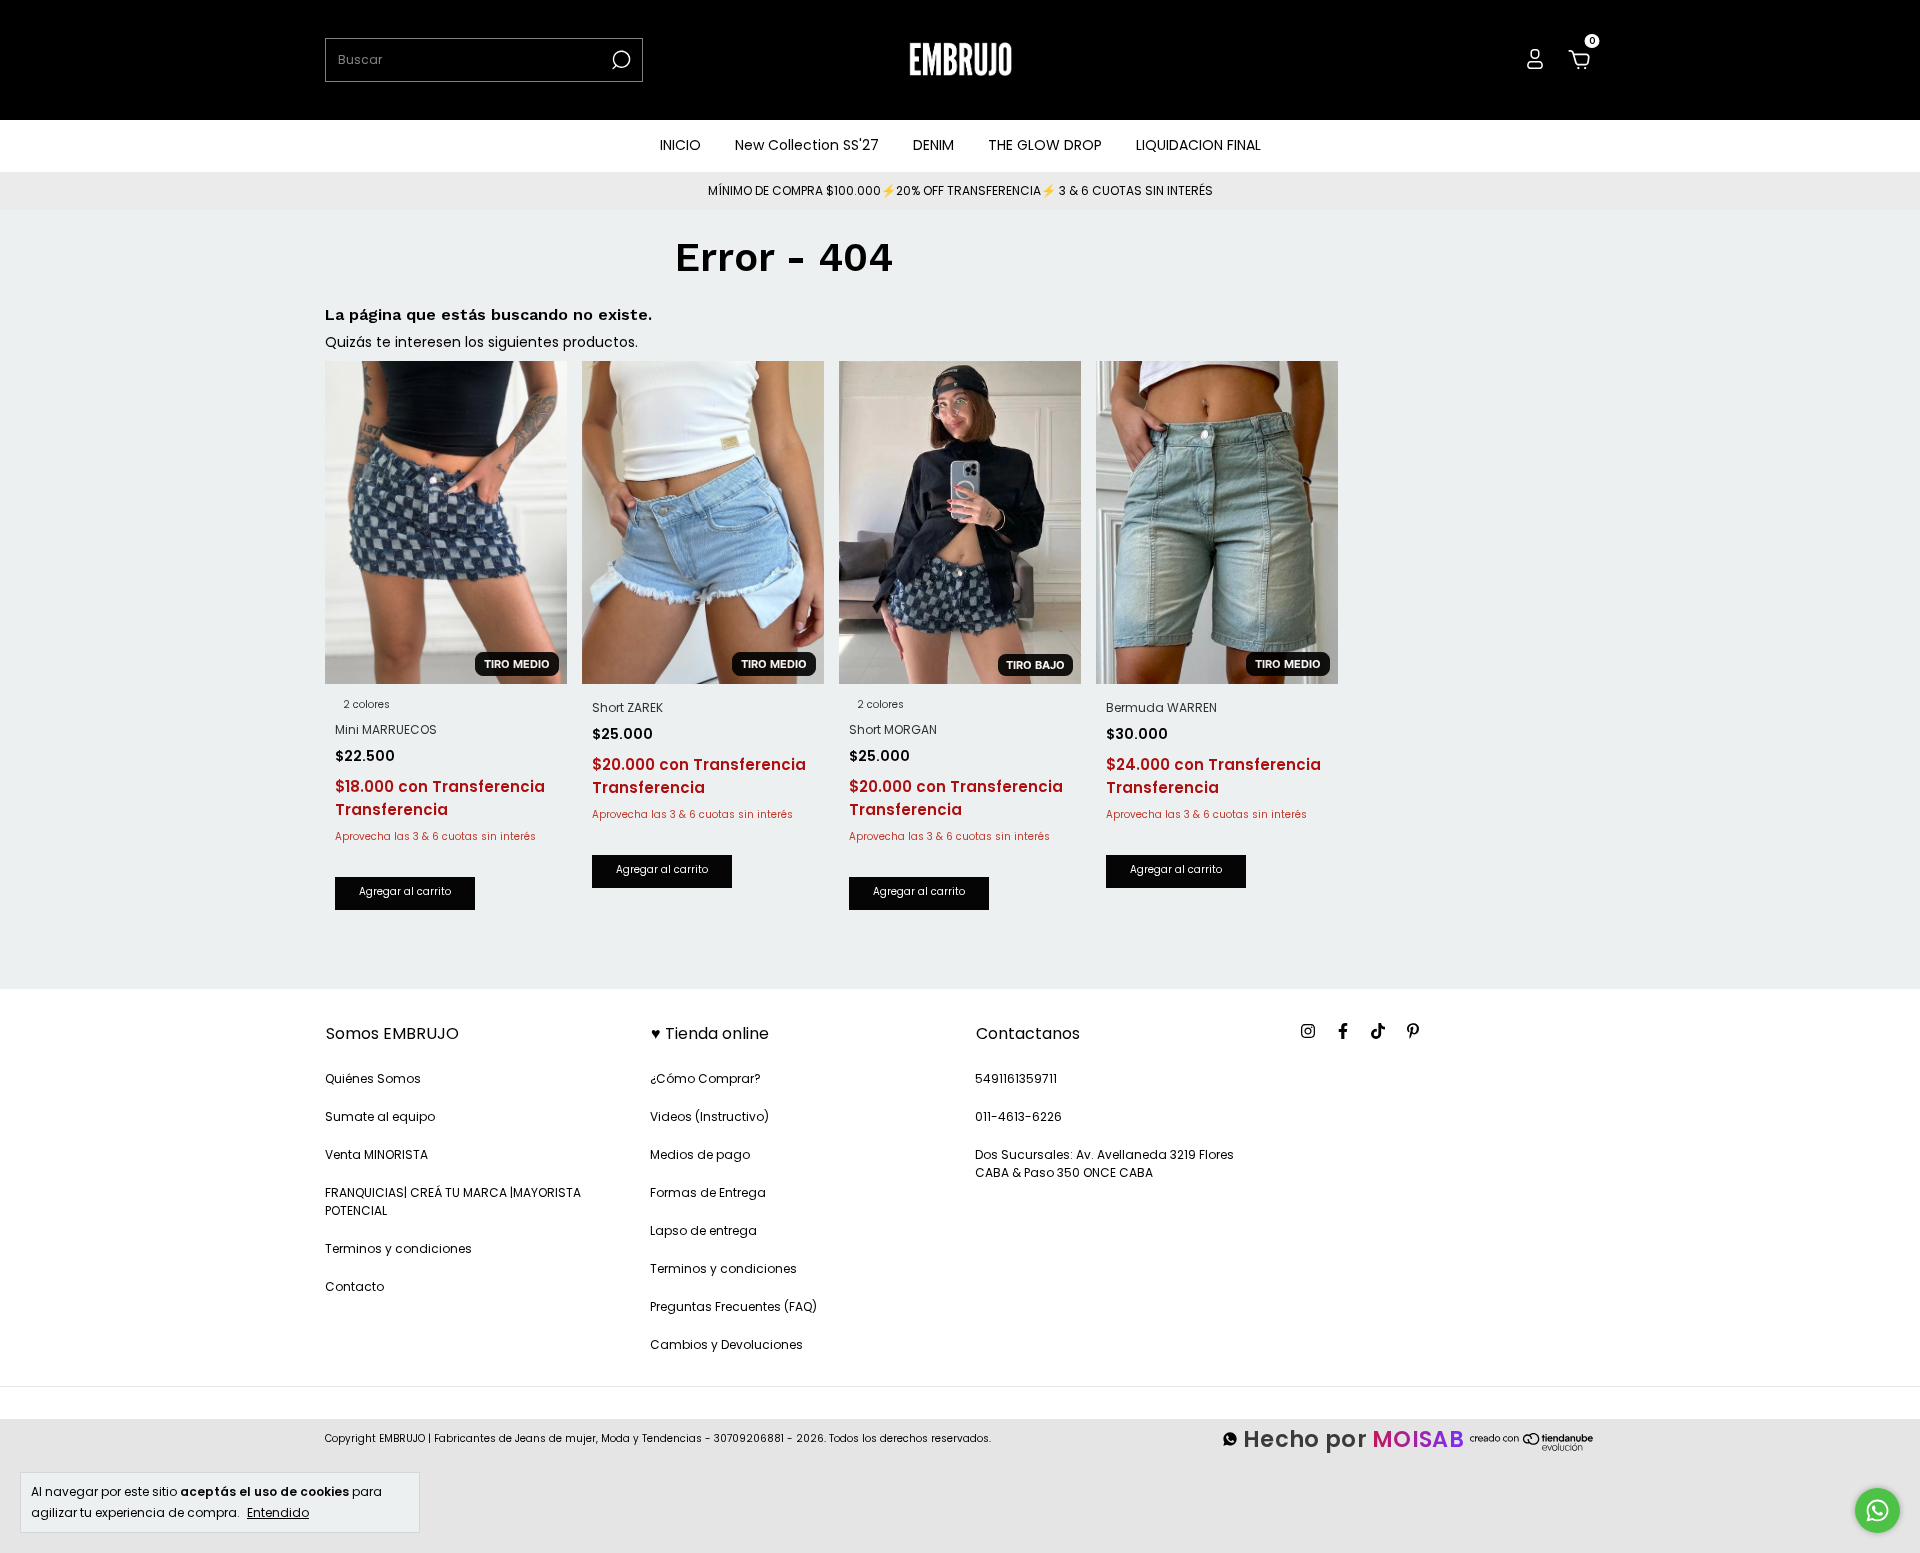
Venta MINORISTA (376, 1154)
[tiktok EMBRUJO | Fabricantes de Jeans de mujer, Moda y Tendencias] (1378, 1032)
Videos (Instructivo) (709, 1116)
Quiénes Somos (373, 1078)
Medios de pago (700, 1154)
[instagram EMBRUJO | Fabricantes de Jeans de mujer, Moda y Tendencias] (1308, 1032)
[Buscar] (619, 60)
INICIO (680, 145)
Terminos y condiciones (398, 1248)
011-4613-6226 (1018, 1116)
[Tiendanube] (1532, 1449)
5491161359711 (1016, 1078)
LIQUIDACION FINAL (1198, 145)
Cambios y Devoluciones (726, 1344)
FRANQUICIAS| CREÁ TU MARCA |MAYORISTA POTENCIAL (453, 1201)
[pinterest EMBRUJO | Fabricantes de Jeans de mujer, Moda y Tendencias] (1413, 1032)
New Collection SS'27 (807, 145)
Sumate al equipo (380, 1116)
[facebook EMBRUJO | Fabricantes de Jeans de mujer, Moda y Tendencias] (1343, 1032)
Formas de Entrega (708, 1192)
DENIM (933, 145)
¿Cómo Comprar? (705, 1078)
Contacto (354, 1286)
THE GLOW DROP (1045, 145)
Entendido (278, 1512)
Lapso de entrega (703, 1230)
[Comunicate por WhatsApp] (1877, 1510)
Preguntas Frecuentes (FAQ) (733, 1306)
